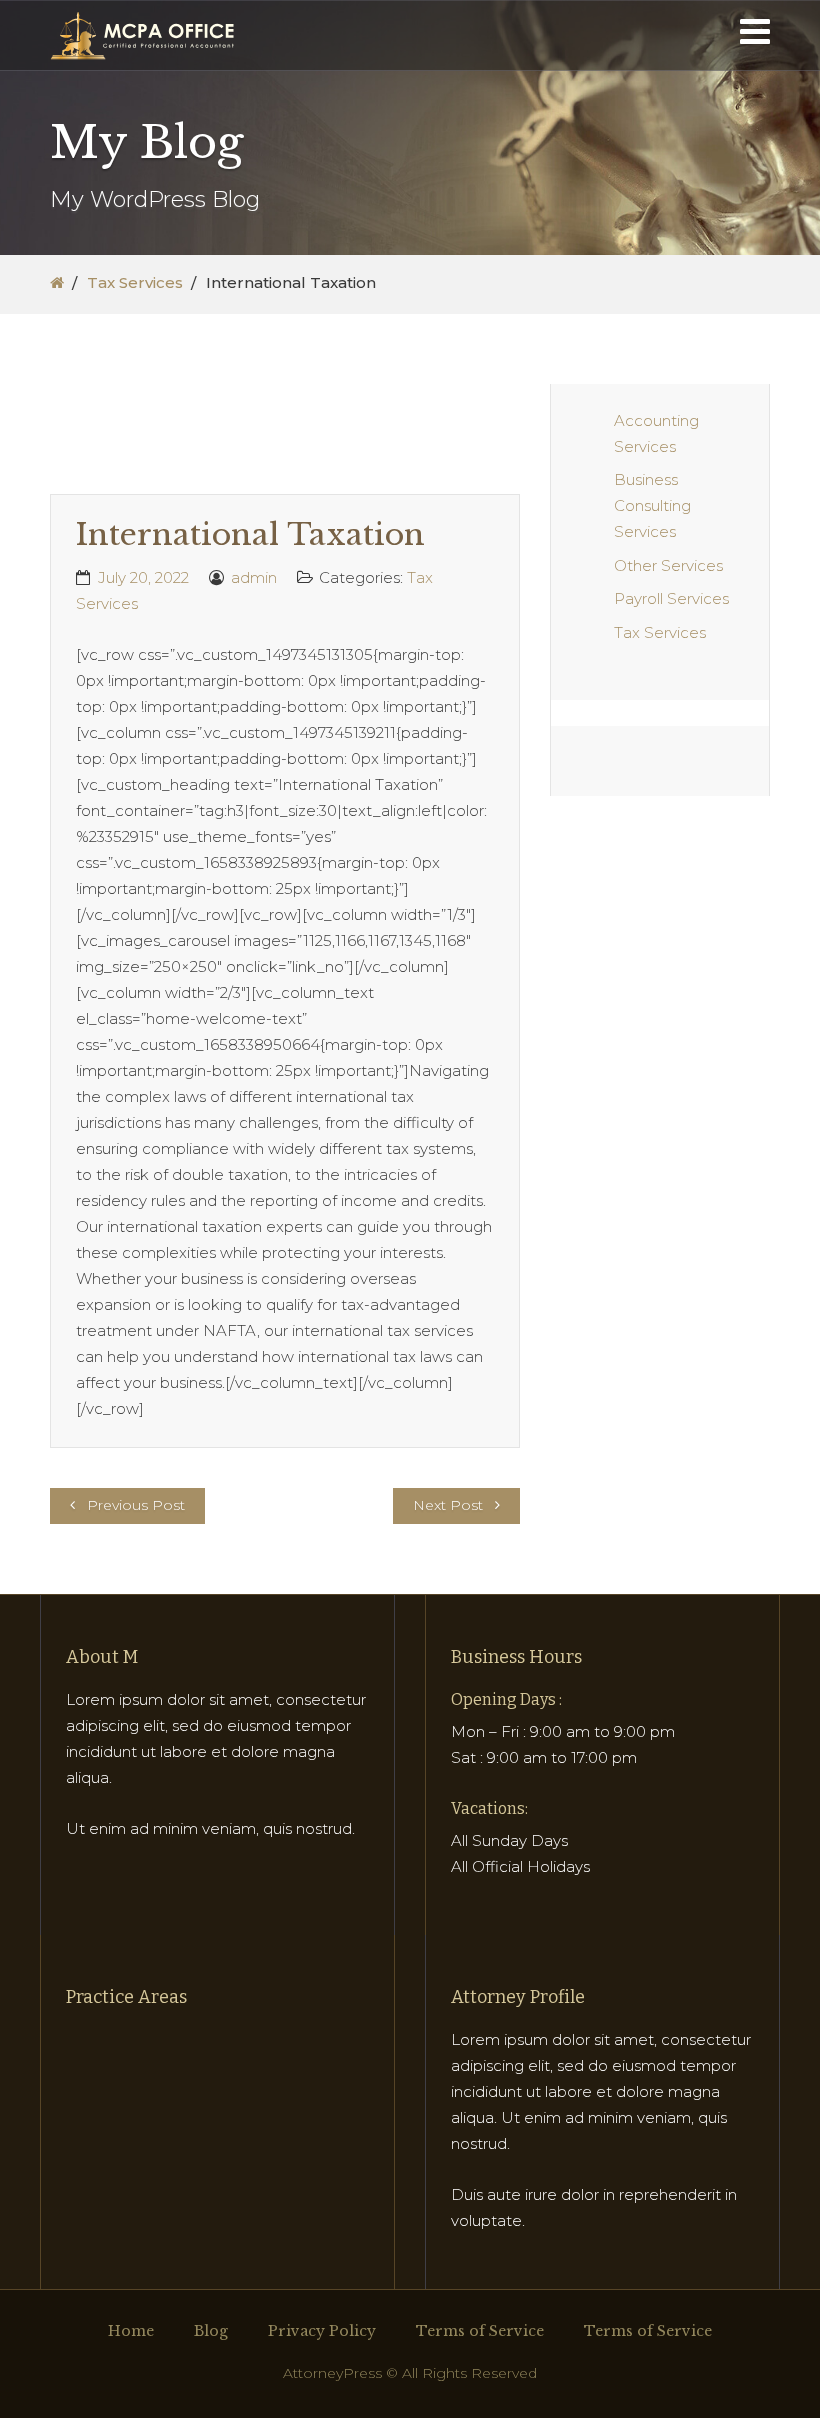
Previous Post (136, 1505)
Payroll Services (671, 598)
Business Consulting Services (652, 505)
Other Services (668, 565)
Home (131, 2331)
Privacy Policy (322, 2331)
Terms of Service (480, 2331)
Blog (211, 2331)
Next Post (448, 1505)
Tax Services (135, 282)
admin (254, 577)
